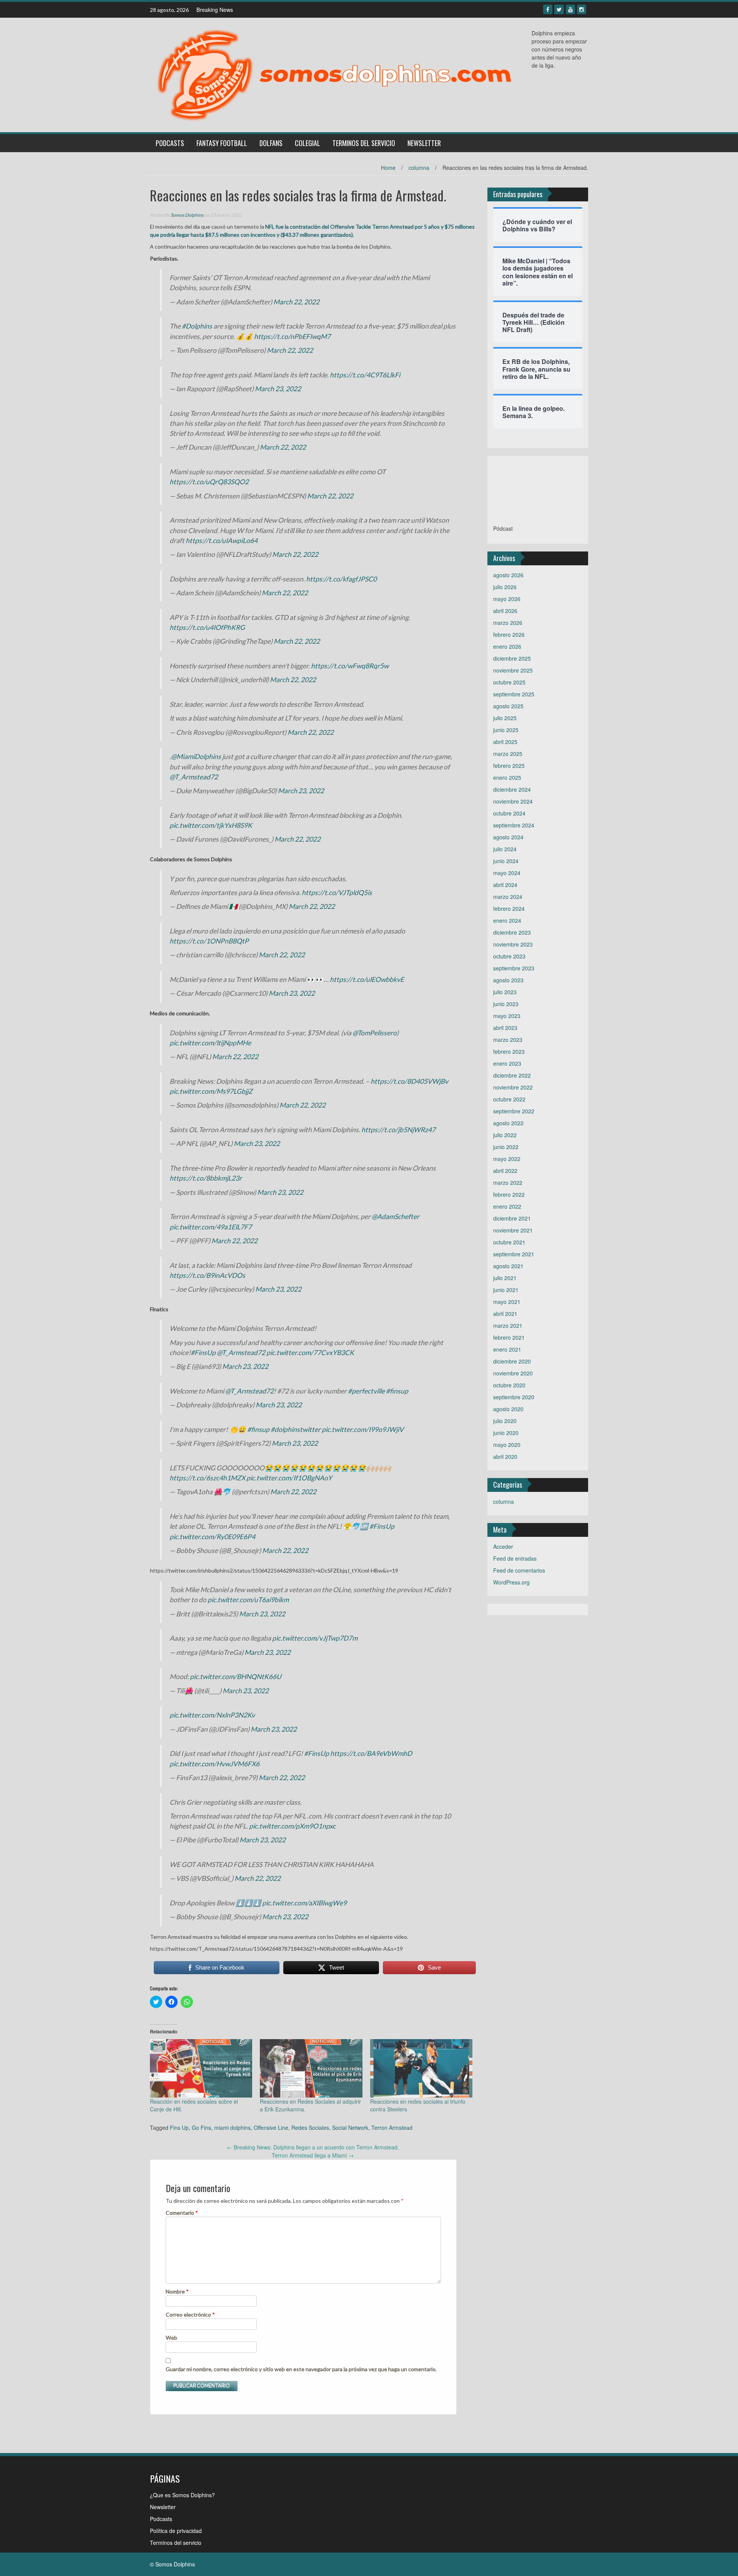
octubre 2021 (509, 1242)
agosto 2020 (508, 1409)
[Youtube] (570, 9)
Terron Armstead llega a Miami (313, 2155)
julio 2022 (505, 1135)
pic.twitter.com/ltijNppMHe (210, 1043)
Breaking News (215, 10)
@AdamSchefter (396, 1217)
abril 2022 (505, 1171)
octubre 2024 (509, 813)
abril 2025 (505, 742)
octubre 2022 (509, 1099)
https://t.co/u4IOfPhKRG (207, 627)
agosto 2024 (508, 837)
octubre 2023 (509, 956)
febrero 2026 (509, 634)
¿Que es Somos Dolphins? (182, 2495)
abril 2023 (505, 1028)
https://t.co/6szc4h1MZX (207, 1478)
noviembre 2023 (513, 944)
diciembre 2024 (512, 789)
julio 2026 (505, 587)
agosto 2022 (508, 1123)
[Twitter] (559, 9)
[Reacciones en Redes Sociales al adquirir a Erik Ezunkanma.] (311, 2068)
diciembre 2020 (512, 1361)
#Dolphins (197, 326)
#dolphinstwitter (296, 1429)
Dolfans (271, 143)
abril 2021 (505, 1314)
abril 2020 (505, 1457)
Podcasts (170, 143)
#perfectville (366, 1391)
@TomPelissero (375, 1033)
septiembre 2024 (514, 825)
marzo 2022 (508, 1183)
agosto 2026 (508, 575)
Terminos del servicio (364, 143)
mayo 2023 (507, 1016)
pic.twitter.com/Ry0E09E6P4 (212, 1537)
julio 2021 (505, 1278)
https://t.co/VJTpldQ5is (337, 893)
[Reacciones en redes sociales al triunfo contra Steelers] (421, 2068)
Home (388, 168)
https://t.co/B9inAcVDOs (207, 1275)
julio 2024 (505, 849)
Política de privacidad (176, 2531)
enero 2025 (507, 777)
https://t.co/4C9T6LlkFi (365, 375)
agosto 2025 (508, 706)
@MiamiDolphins (196, 757)
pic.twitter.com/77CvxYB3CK (310, 1353)
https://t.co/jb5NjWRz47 (398, 1130)
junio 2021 (506, 1290)
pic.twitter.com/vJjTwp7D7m (315, 1638)
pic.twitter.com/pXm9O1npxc (292, 1826)
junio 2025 (506, 730)
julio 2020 (505, 1421)
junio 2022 (506, 1147)
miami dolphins (232, 2128)
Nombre (177, 2291)
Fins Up (179, 2128)
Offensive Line (271, 2128)
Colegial (307, 143)
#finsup (397, 1391)
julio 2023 (505, 992)
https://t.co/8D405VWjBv (409, 1081)
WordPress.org (511, 1582)
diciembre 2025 (512, 658)
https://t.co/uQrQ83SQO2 (209, 482)
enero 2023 (507, 1063)
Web (171, 2338)
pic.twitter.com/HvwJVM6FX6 (214, 1764)
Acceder (503, 1546)
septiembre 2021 (514, 1254)
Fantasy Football (222, 143)
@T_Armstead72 (194, 777)
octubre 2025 (509, 682)
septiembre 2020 (514, 1397)
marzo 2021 (508, 1325)
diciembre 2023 (512, 932)
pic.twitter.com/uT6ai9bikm (248, 1600)
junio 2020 (506, 1433)
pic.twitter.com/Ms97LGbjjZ (211, 1091)
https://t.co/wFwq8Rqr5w (350, 666)
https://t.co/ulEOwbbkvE (367, 979)
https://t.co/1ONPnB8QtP (209, 941)
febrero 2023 (509, 1051)
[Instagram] (582, 9)
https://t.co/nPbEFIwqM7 (292, 336)
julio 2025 (505, 718)
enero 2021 (507, 1349)
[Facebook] (548, 9)
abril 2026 (505, 611)
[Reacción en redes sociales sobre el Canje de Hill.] (201, 2068)
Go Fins (201, 2128)
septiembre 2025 (514, 694)
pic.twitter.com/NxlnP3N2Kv (212, 1715)
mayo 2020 (507, 1445)
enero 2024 (507, 920)
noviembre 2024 (513, 801)
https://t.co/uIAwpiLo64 (222, 541)
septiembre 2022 (514, 1111)
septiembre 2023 (514, 968)
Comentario (182, 2213)
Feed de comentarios (519, 1570)
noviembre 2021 (513, 1230)
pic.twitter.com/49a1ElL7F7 (211, 1227)
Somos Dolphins (187, 215)
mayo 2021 (507, 1302)
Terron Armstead (392, 2128)
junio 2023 (506, 1004)
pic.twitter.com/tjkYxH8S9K (211, 825)
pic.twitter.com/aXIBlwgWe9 (304, 1903)
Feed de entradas (515, 1558)
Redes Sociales (310, 2128)
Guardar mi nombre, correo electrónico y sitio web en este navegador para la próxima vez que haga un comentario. (301, 2369)
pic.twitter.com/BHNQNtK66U (236, 1677)
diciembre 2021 (512, 1218)
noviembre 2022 (513, 1087)
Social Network (350, 2128)
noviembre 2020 (513, 1373)
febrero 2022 (509, 1194)
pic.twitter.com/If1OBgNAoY (289, 1478)
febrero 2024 (509, 908)
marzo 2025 (508, 754)
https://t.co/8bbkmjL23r (206, 1178)
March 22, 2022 (296, 302)
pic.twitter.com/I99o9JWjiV (363, 1429)
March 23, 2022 (278, 389)
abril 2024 (505, 885)
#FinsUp (203, 1353)
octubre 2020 (509, 1385)
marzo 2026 (508, 623)
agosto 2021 (508, 1266)
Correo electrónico (190, 2314)
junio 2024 (506, 861)
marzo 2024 (508, 897)
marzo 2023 (508, 1040)
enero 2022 (507, 1206)
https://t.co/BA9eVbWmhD (371, 1753)
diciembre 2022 (512, 1075)
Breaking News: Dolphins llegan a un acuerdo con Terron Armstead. (313, 2147)
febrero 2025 (509, 766)
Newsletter (424, 143)
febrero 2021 (509, 1337)
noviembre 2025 (513, 670)
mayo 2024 (507, 873)
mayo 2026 (507, 599)
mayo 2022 (507, 1159)
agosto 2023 (508, 980)
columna (419, 168)
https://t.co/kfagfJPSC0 (341, 579)
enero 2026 (507, 646)
